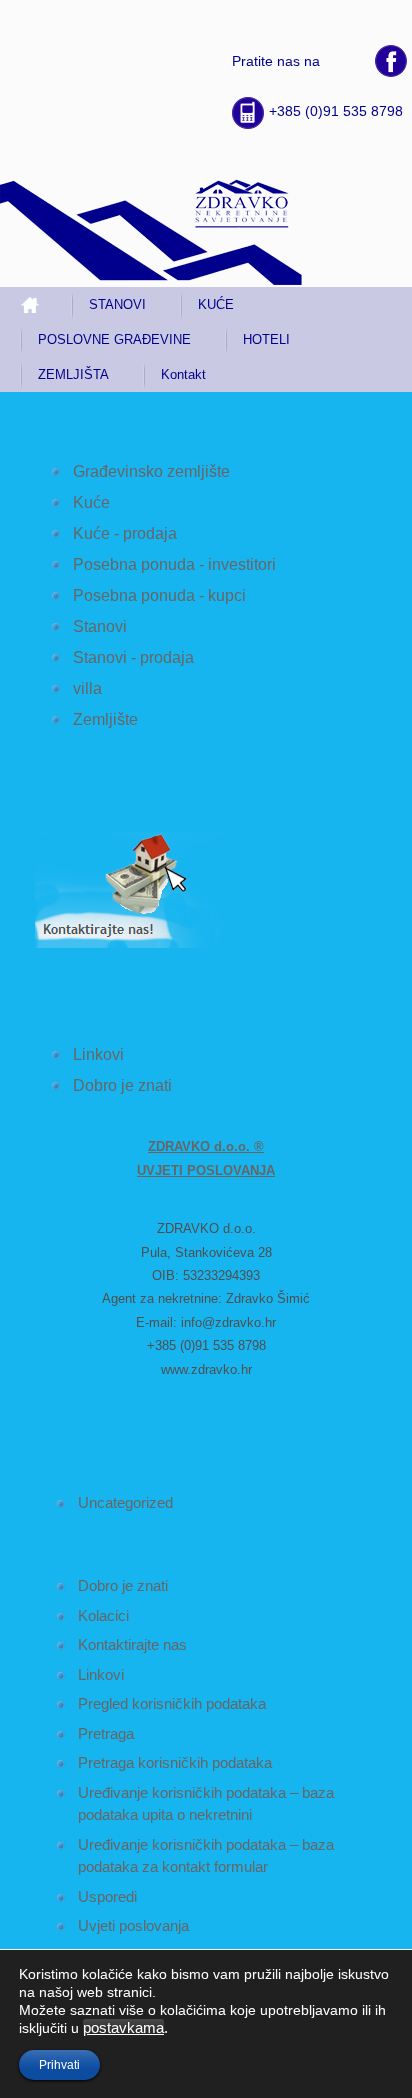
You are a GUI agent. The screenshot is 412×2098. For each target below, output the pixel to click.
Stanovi (100, 626)
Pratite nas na (276, 61)
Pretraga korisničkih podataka (175, 1762)
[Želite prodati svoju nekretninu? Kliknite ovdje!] (139, 944)
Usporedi (107, 1896)
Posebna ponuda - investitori (174, 564)
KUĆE (216, 304)
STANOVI (117, 304)
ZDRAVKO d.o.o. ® (206, 1146)
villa (87, 688)
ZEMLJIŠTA (73, 374)
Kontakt (183, 374)
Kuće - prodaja (125, 533)
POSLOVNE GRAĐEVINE (114, 339)
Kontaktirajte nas (132, 1644)
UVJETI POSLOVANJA (206, 1170)
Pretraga (106, 1733)
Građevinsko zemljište (151, 471)
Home (38, 304)
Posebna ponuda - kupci (159, 595)
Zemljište (105, 719)
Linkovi (98, 1054)
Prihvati (59, 2065)
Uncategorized (125, 1502)
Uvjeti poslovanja (133, 1925)
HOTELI (266, 339)
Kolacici (103, 1615)
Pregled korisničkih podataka (172, 1703)
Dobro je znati (122, 1085)
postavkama (123, 2028)
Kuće (91, 502)
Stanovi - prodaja (133, 657)
